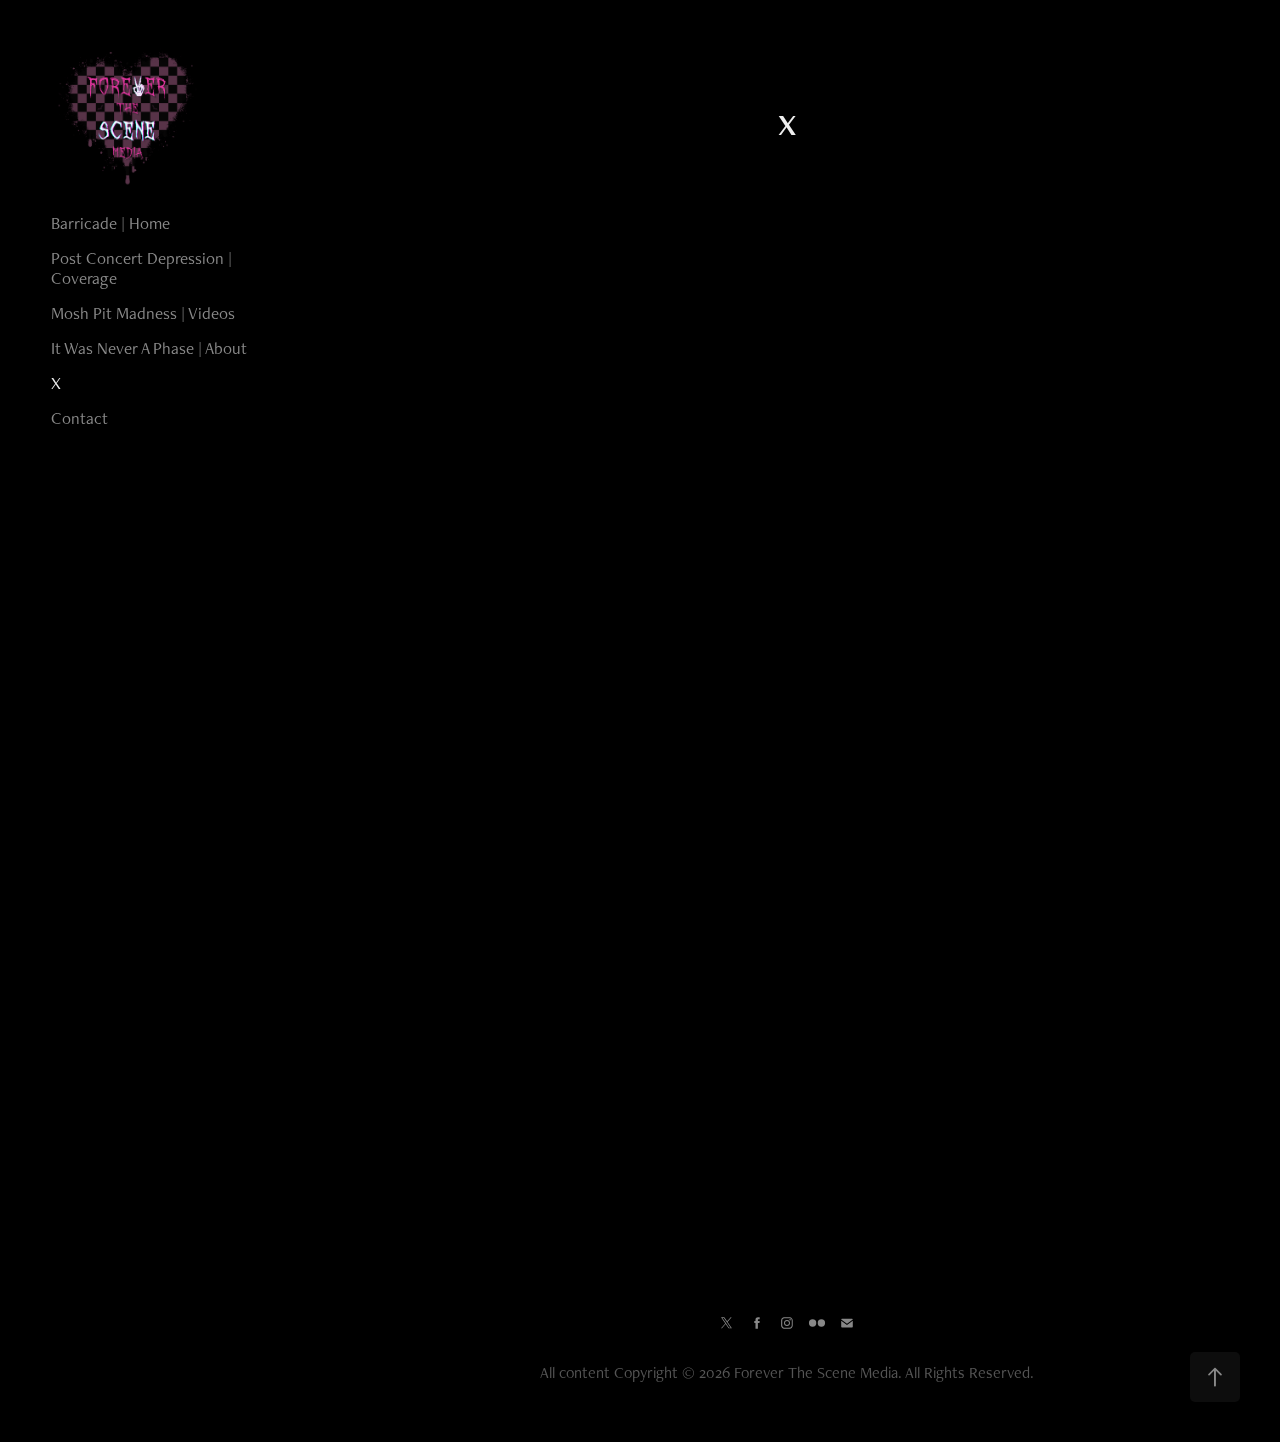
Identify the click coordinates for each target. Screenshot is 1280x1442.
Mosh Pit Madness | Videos (143, 313)
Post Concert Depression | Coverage (141, 268)
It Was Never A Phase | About (149, 348)
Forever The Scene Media (816, 1372)
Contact (79, 418)
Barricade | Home (110, 223)
